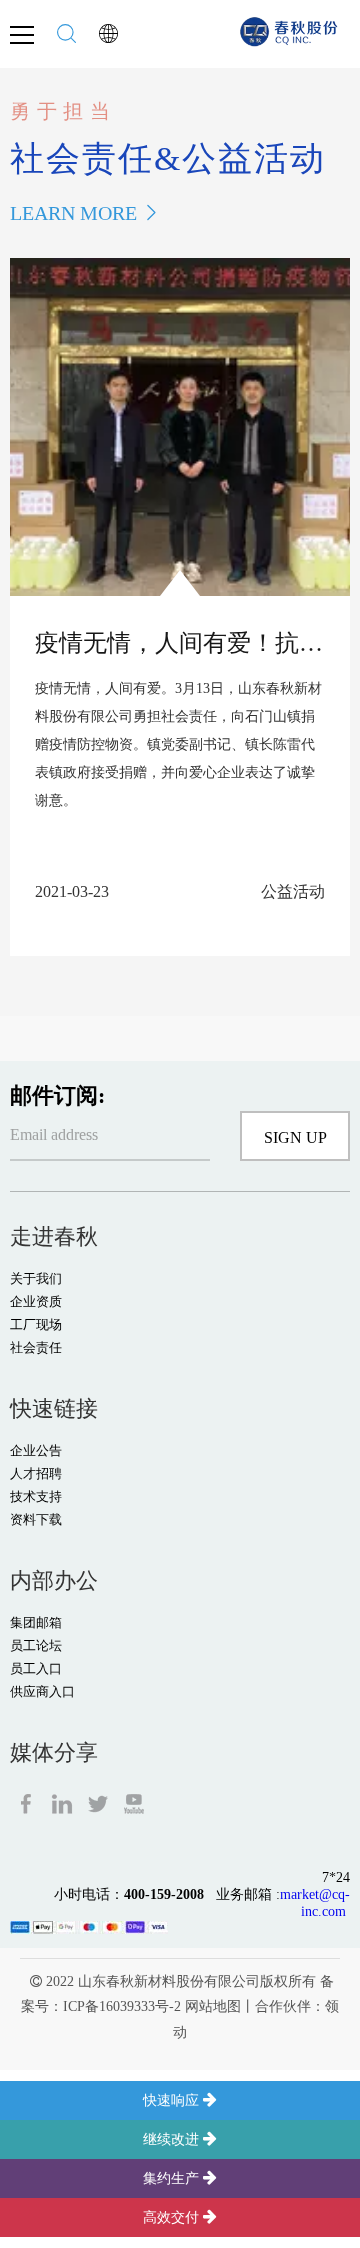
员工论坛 (36, 1645)
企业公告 (36, 1450)
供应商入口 (42, 1691)
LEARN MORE (73, 213)
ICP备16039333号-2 (122, 2006)
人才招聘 (36, 1473)
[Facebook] (28, 1801)
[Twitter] (100, 1801)
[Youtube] (134, 1801)
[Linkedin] (64, 1801)
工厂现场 (36, 1324)
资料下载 (36, 1519)
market (299, 1894)
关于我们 (36, 1278)
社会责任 (36, 1347)
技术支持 (36, 1496)
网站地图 (213, 2006)
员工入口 (36, 1668)
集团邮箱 (36, 1622)
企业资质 (36, 1301)
